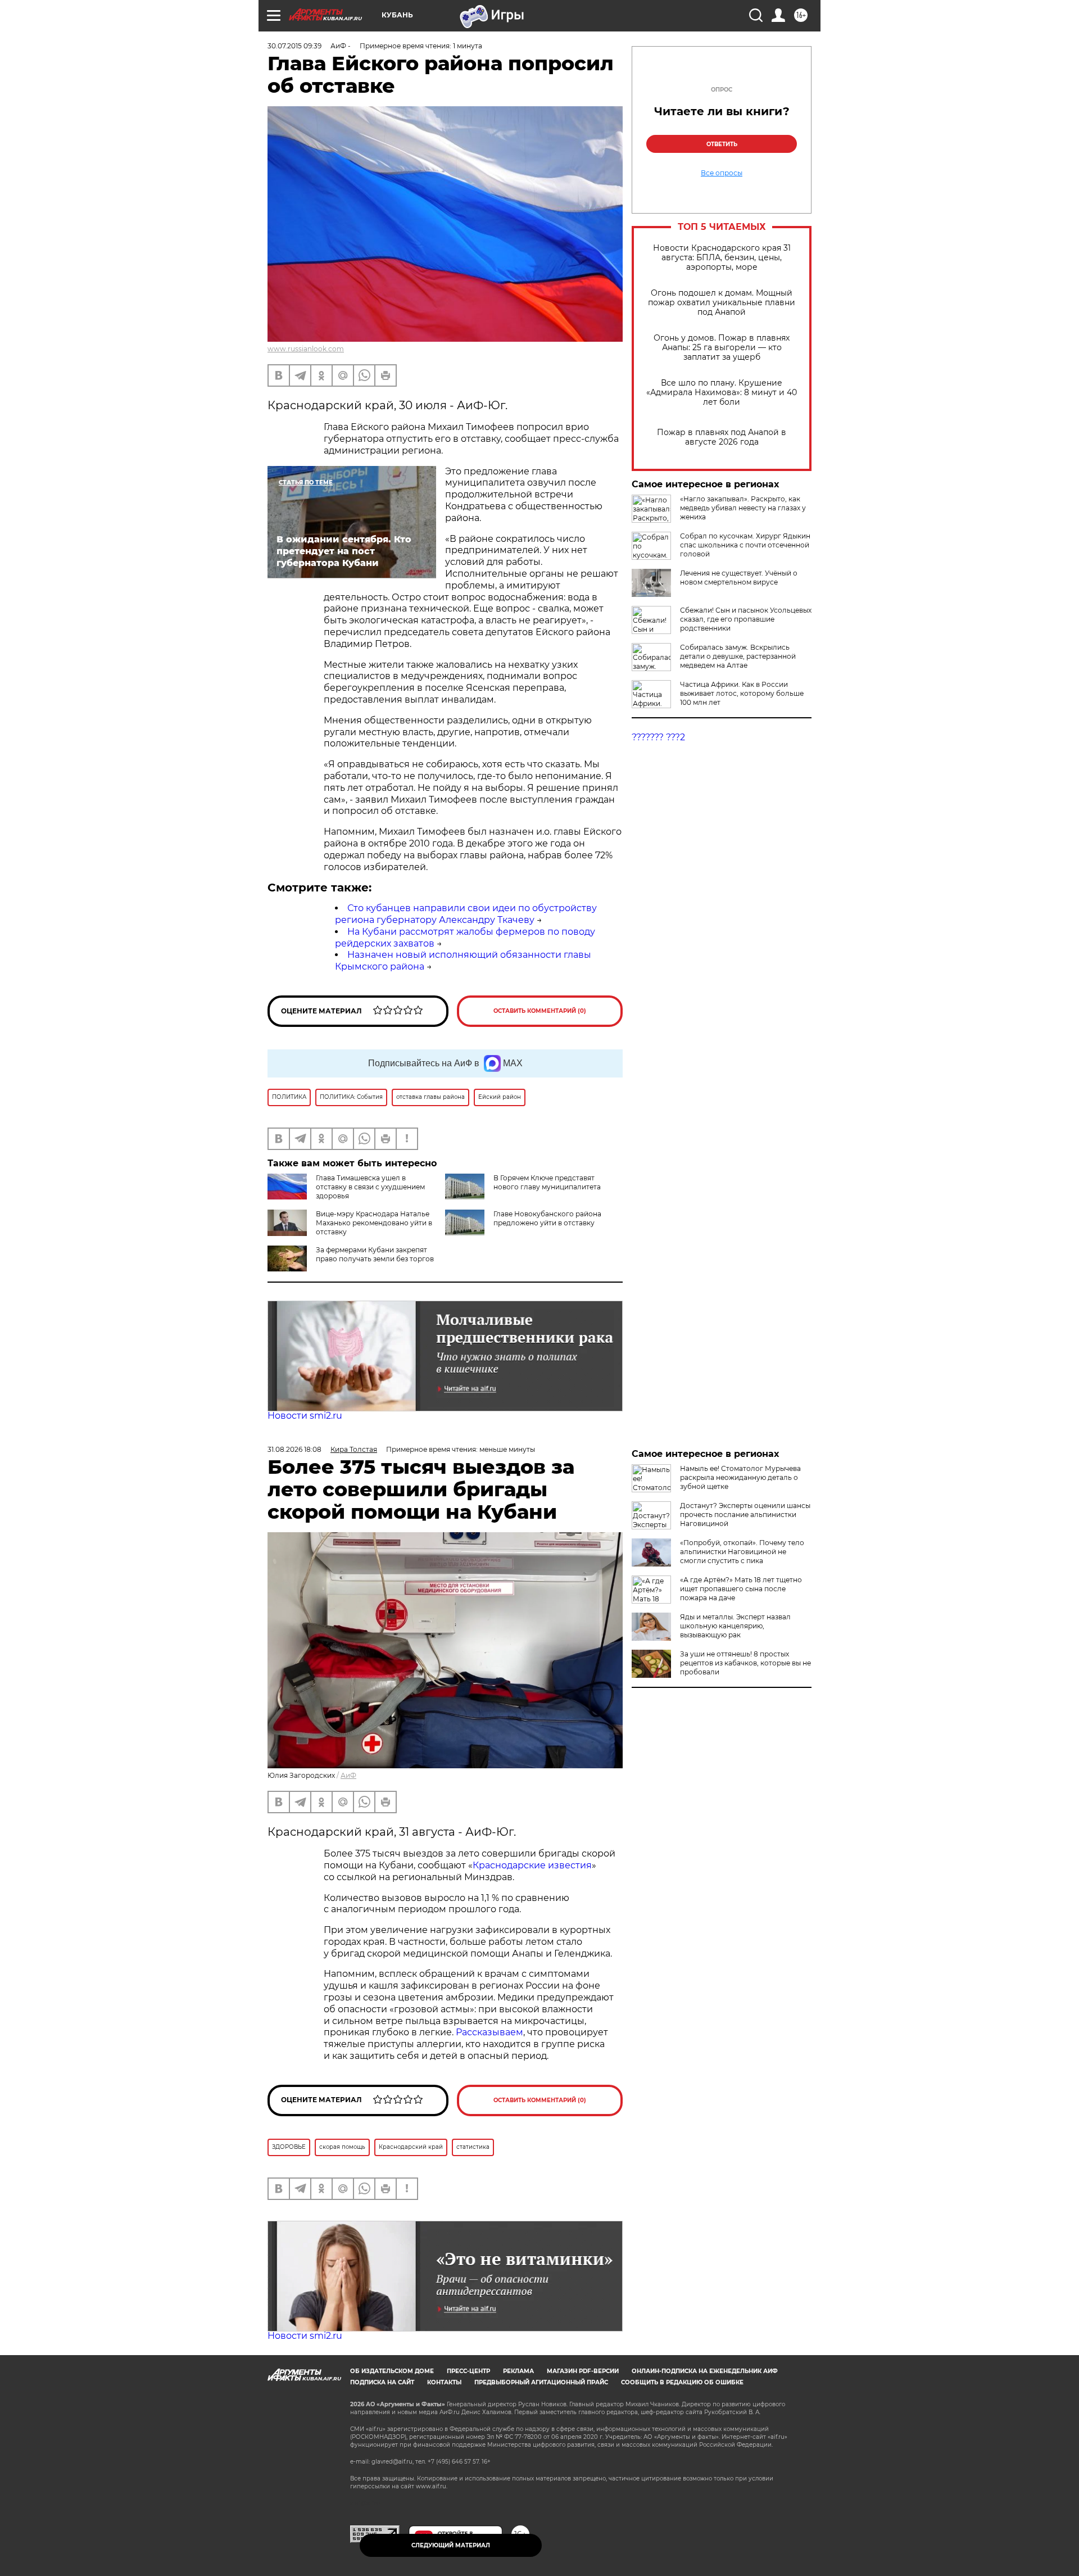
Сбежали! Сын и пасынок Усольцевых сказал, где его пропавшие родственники (746, 619)
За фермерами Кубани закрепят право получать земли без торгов (375, 1254)
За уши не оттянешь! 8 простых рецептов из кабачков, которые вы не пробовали (745, 1663)
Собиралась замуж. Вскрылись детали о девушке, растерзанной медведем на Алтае (738, 656)
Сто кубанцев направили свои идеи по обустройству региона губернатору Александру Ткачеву (466, 914)
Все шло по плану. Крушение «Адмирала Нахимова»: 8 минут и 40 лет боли (722, 393)
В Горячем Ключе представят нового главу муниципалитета (547, 1182)
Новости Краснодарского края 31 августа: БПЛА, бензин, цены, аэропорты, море (722, 258)
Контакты (444, 2382)
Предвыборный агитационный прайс (541, 2382)
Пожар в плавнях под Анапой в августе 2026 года (722, 437)
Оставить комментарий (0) (540, 1011)
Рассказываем (489, 2032)
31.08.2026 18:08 (294, 1449)
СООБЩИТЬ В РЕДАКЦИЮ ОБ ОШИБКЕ (682, 2382)
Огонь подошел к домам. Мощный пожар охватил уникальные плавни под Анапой (722, 303)
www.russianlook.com (306, 349)
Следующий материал (451, 2545)
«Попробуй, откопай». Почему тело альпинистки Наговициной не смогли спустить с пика (742, 1552)
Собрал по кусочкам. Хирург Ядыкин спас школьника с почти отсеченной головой (745, 545)
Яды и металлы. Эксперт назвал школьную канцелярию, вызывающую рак (735, 1626)
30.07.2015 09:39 (294, 46)
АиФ (348, 1775)
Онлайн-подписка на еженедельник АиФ (705, 2371)
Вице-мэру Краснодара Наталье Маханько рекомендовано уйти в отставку (374, 1223)
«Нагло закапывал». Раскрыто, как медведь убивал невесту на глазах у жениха (743, 508)
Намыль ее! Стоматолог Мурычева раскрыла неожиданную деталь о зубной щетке (740, 1477)
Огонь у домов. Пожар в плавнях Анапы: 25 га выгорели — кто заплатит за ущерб (722, 348)
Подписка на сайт (382, 2382)
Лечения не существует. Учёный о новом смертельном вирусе (739, 578)
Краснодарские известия (532, 1865)
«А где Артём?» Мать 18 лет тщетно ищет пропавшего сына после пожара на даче (741, 1589)
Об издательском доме (392, 2371)
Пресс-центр (468, 2371)
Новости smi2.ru (305, 1416)
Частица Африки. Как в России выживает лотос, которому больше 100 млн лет (742, 693)
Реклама (518, 2371)
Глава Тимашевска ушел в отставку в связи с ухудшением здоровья (370, 1187)
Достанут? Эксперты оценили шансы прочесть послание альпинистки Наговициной (745, 1515)
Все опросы (722, 173)
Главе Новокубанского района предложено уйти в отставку (547, 1218)
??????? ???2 (658, 737)
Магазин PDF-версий (583, 2371)
